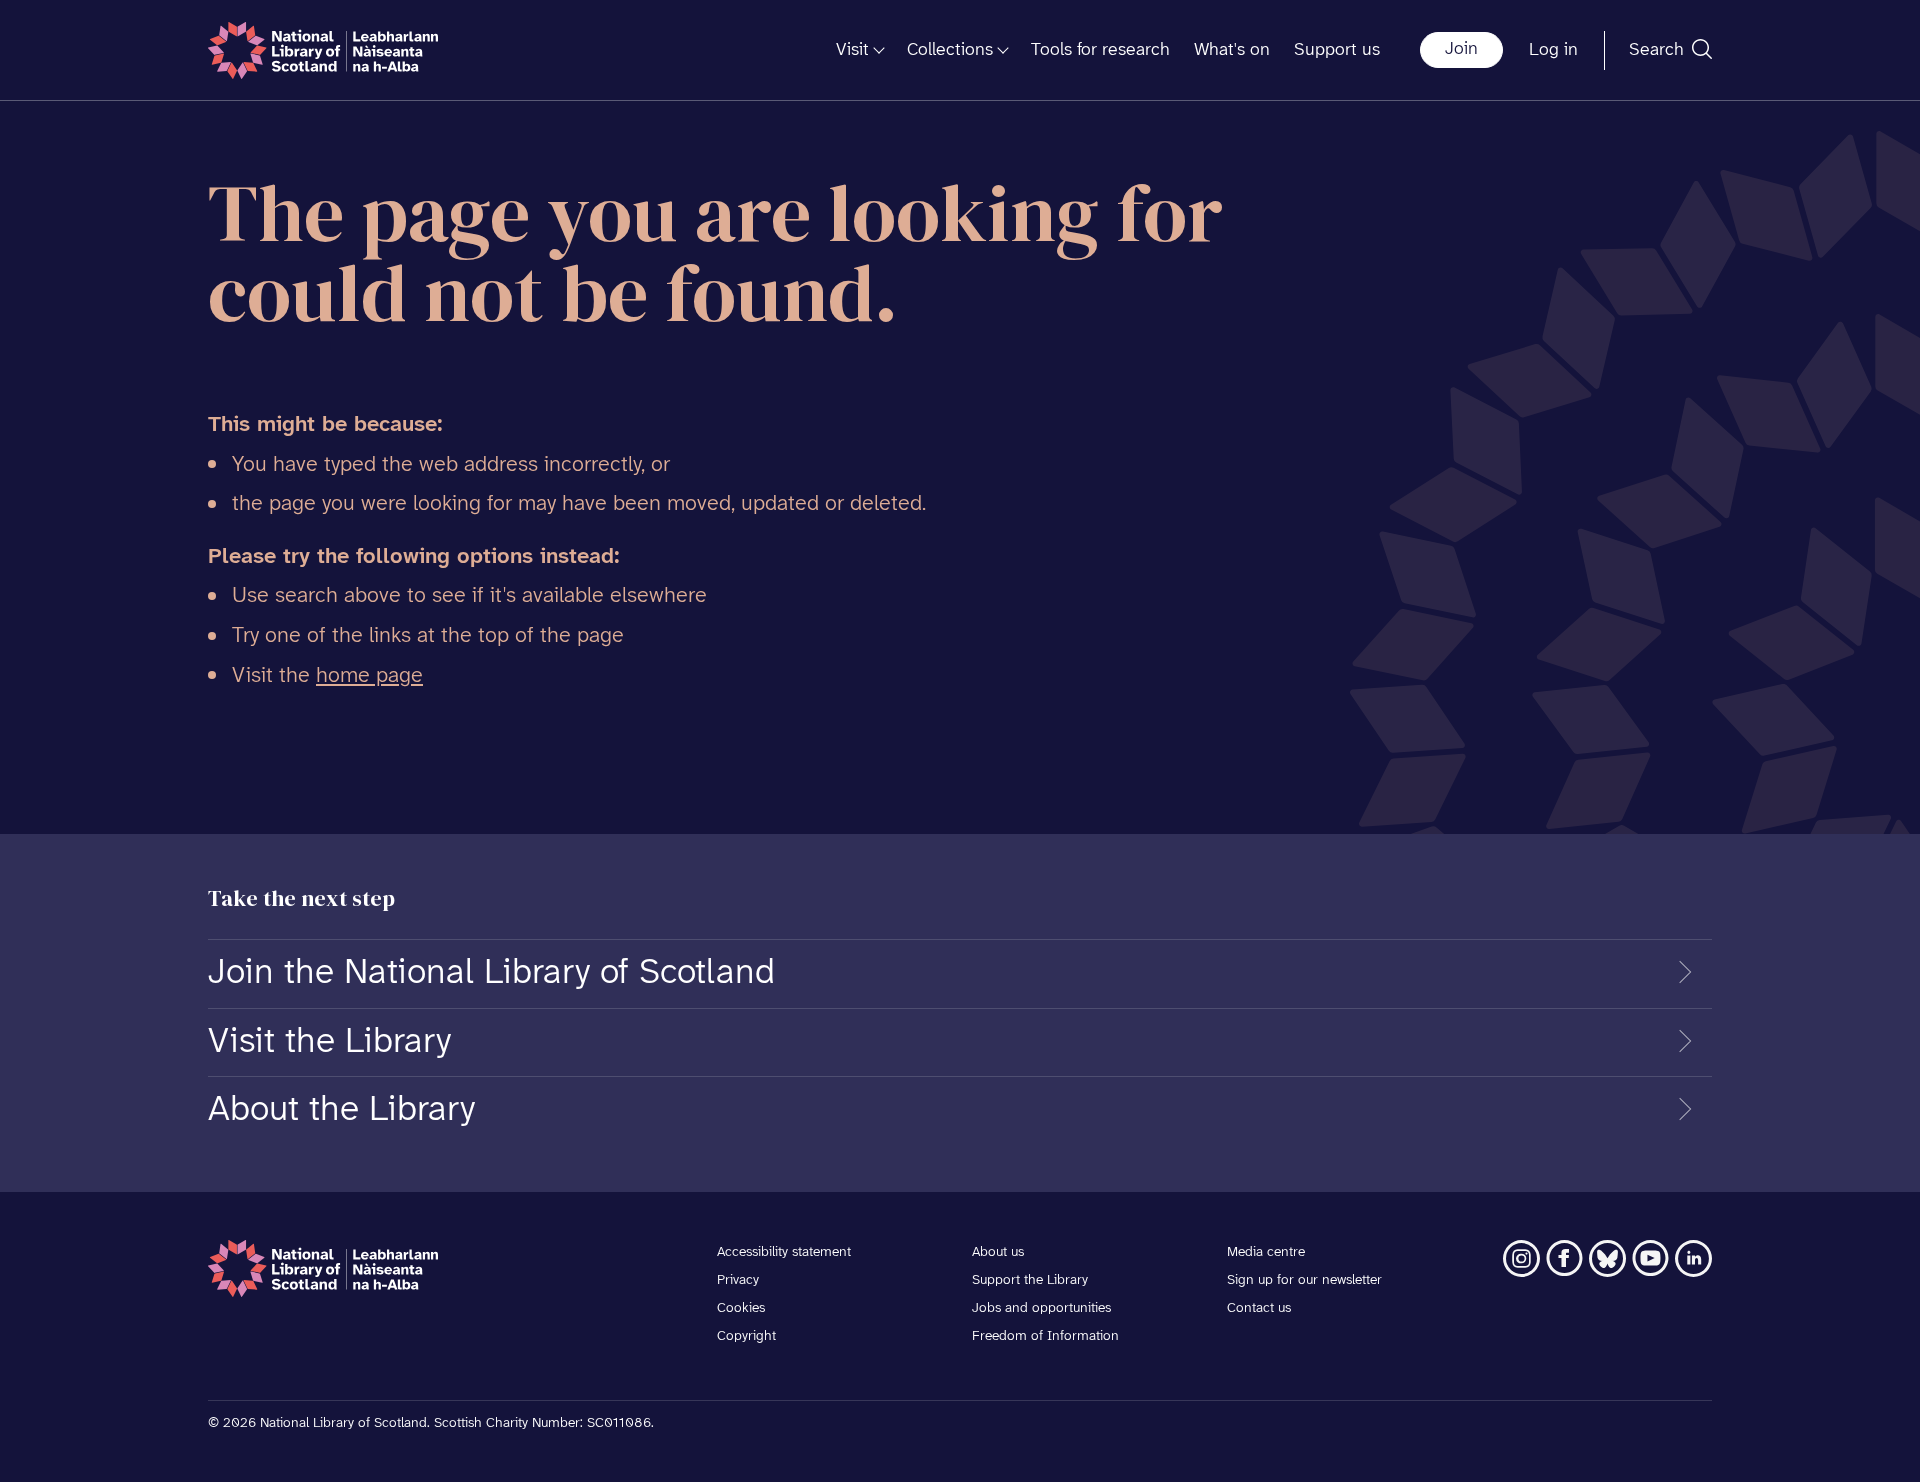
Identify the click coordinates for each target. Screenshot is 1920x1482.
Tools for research (1100, 50)
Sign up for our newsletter (1304, 1280)
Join (1461, 49)
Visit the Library (329, 1042)
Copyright (746, 1336)
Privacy (738, 1280)
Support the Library (1030, 1280)
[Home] (323, 50)
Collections (950, 50)
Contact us (1259, 1308)
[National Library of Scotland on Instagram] (1521, 1258)
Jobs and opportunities (1041, 1308)
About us (998, 1252)
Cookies (741, 1308)
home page (369, 676)
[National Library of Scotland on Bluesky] (1607, 1258)
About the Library (341, 1110)
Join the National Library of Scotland (491, 973)
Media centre (1266, 1252)
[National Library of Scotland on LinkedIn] (1693, 1258)
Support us (1337, 50)
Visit (852, 50)
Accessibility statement (784, 1252)
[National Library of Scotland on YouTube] (1650, 1258)
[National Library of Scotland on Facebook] (1564, 1258)
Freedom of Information (1045, 1336)
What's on (1232, 50)
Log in (1553, 50)
